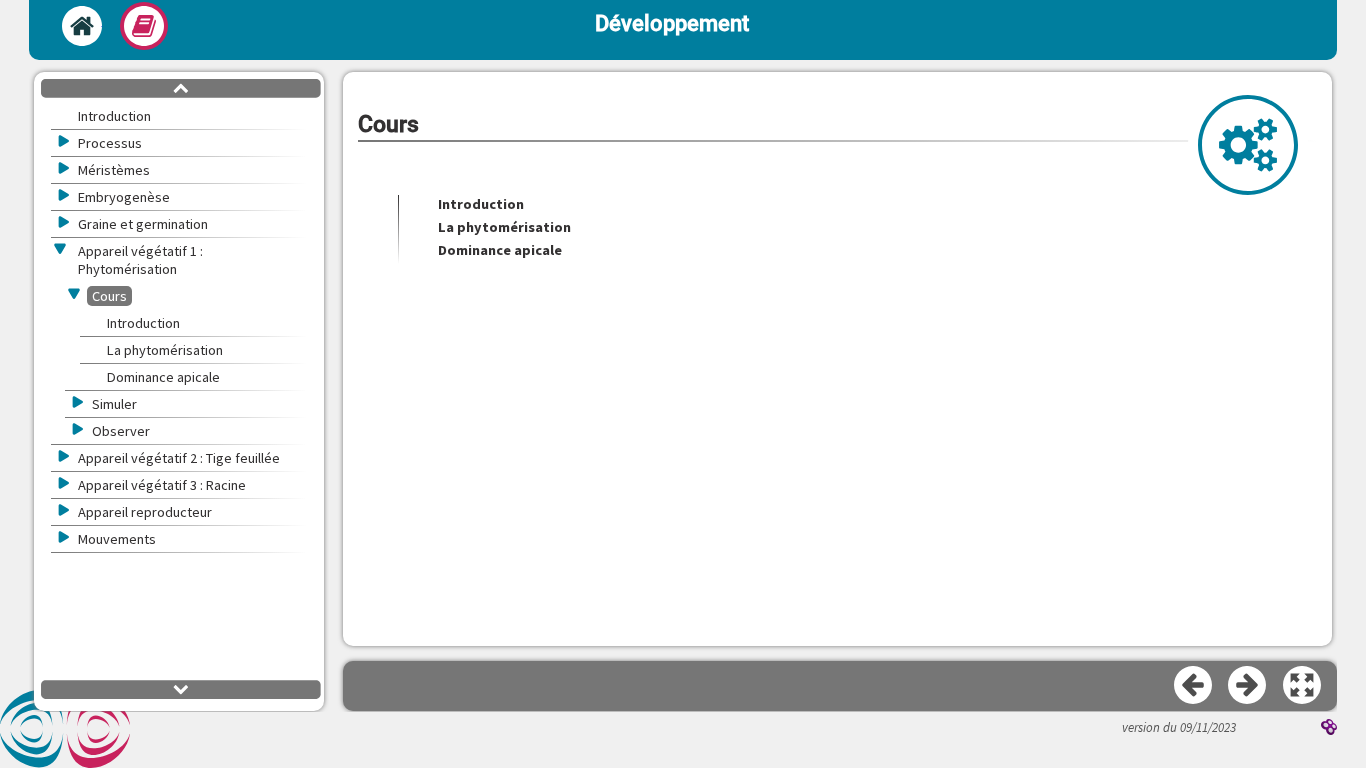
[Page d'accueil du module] (82, 26)
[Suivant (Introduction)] (1248, 686)
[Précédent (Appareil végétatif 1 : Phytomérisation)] (1194, 686)
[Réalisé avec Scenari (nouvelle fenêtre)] (1329, 729)
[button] (1303, 686)
